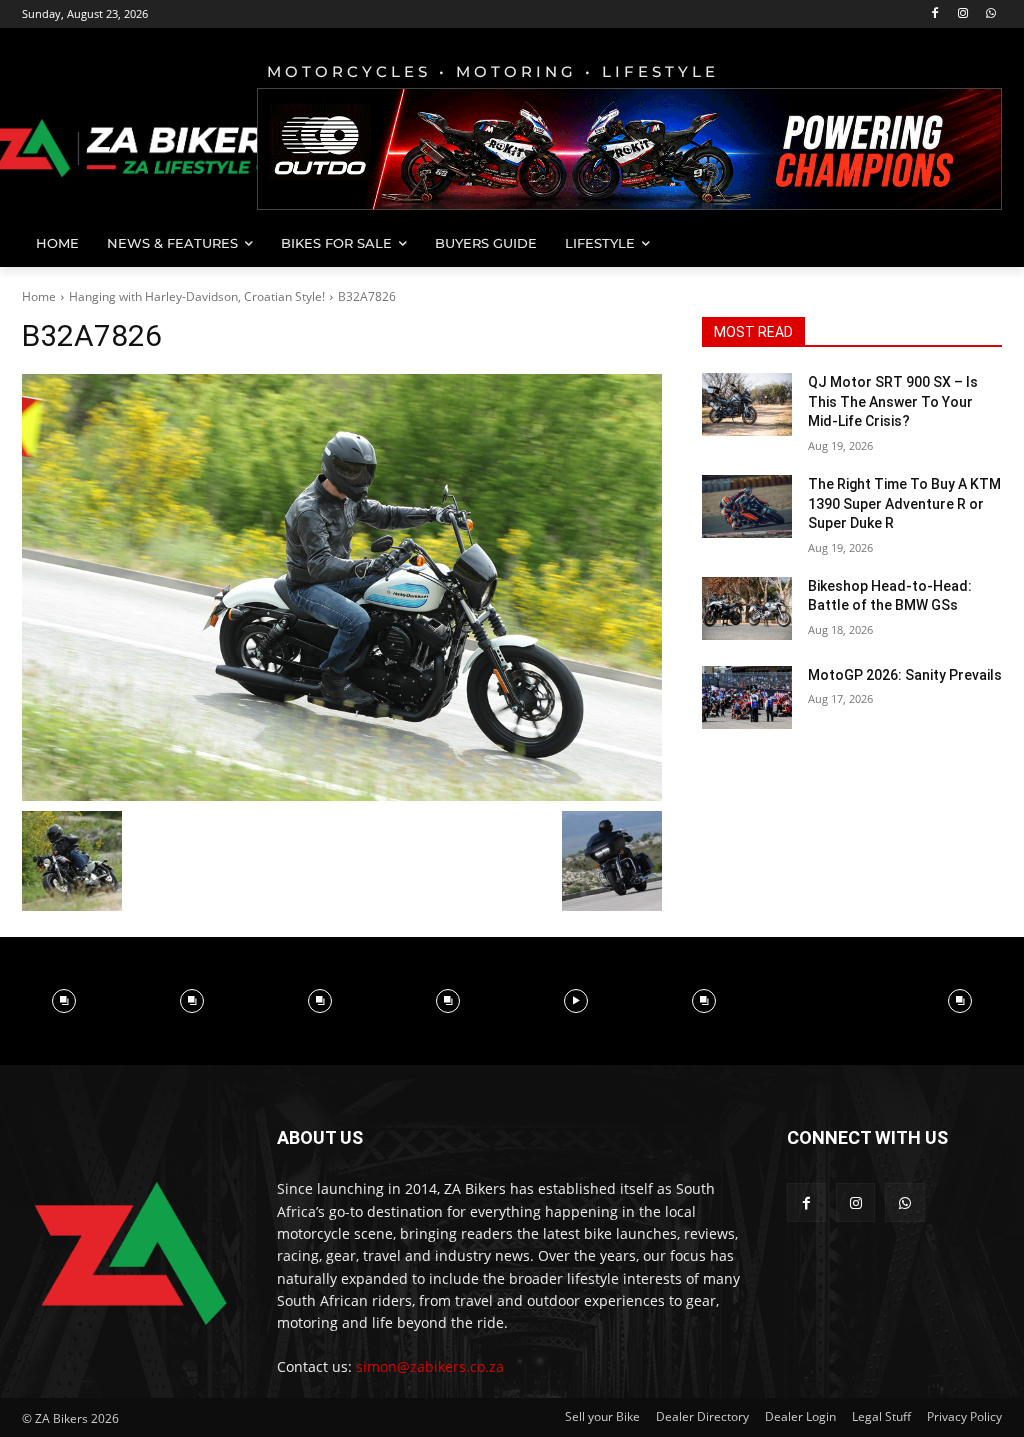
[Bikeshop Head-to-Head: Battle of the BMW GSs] (747, 608)
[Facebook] (935, 14)
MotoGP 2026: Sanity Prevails (905, 675)
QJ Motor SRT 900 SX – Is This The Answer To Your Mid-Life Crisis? (893, 401)
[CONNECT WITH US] (894, 1167)
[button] (978, 243)
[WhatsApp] (990, 14)
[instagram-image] (64, 1001)
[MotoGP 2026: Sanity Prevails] (747, 697)
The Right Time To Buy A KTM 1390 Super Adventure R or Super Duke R (904, 503)
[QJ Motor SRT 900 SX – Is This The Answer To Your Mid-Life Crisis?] (747, 404)
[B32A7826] (342, 587)
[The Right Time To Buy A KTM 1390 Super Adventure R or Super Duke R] (747, 506)
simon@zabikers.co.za (430, 1366)
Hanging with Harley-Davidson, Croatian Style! (197, 296)
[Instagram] (962, 14)
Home (39, 296)
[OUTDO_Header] (629, 149)
